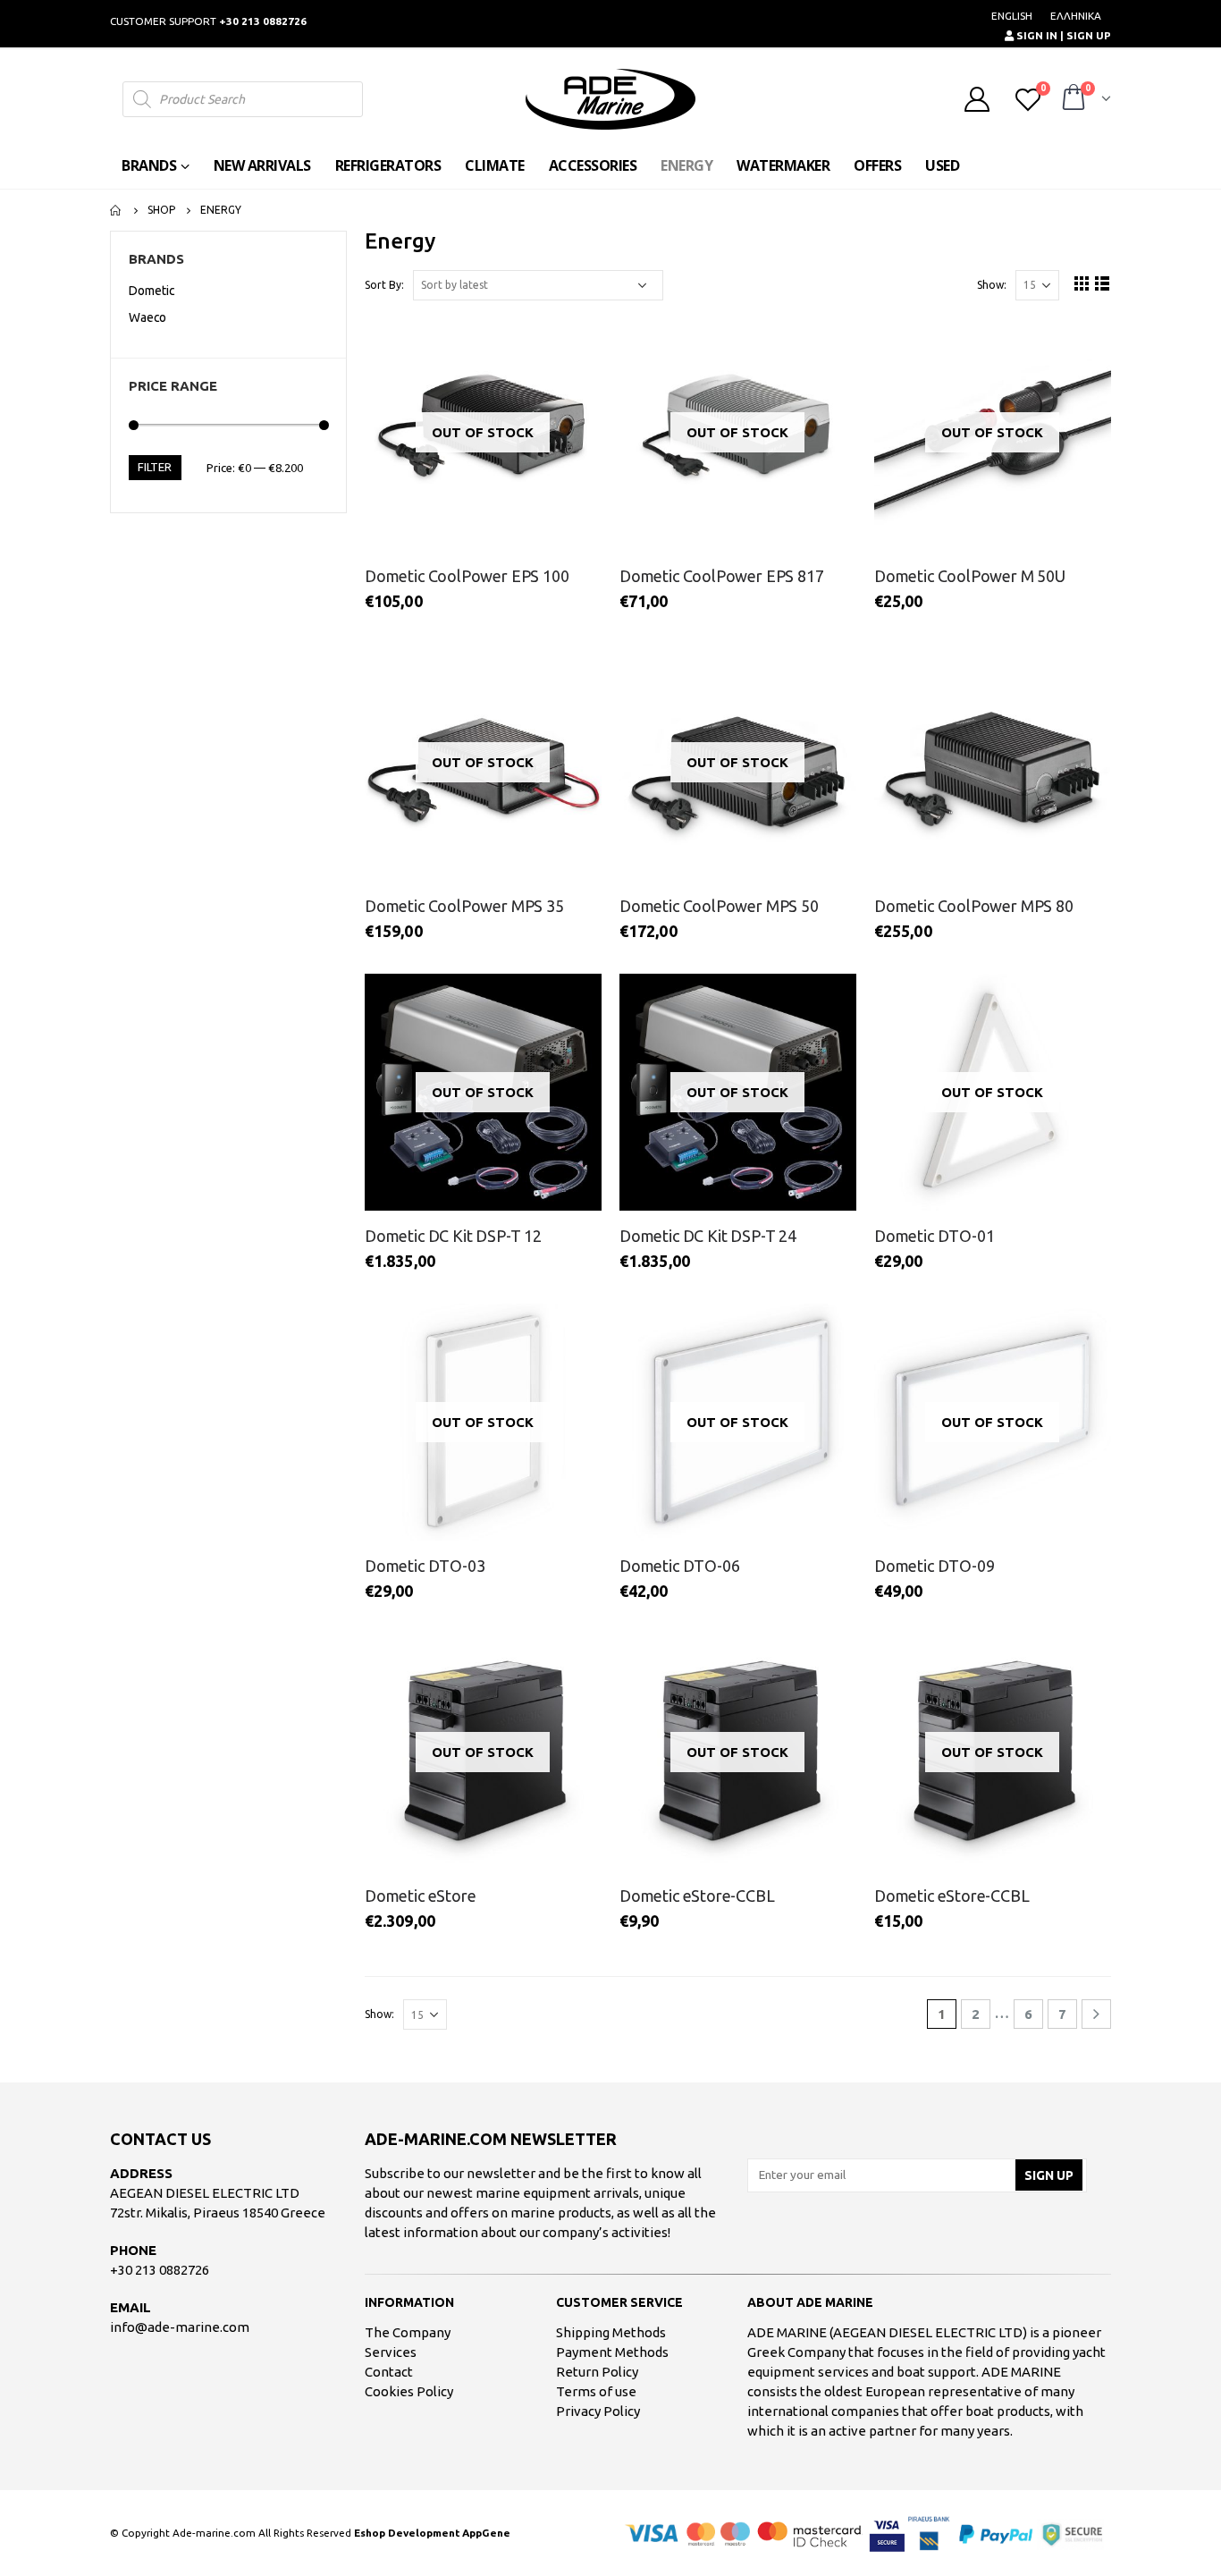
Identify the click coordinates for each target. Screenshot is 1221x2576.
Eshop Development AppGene (432, 2533)
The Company (408, 2332)
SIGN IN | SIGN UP (1062, 35)
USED (942, 165)
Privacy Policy (598, 2411)
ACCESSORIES (593, 165)
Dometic (152, 291)
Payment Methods (612, 2352)
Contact (389, 2372)
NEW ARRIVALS (262, 165)
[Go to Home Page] (116, 210)
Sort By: (384, 285)
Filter (155, 467)
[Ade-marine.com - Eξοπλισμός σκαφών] (610, 99)
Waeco (147, 317)
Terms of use (596, 2391)
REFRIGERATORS (388, 165)
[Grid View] (1082, 283)
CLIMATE (495, 165)
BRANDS (149, 165)
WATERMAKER (783, 165)
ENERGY (686, 165)
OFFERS (877, 165)
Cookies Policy (409, 2391)
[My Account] (977, 99)
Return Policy (597, 2372)
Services (391, 2352)
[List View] (1103, 283)
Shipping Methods (611, 2332)
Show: (992, 285)
